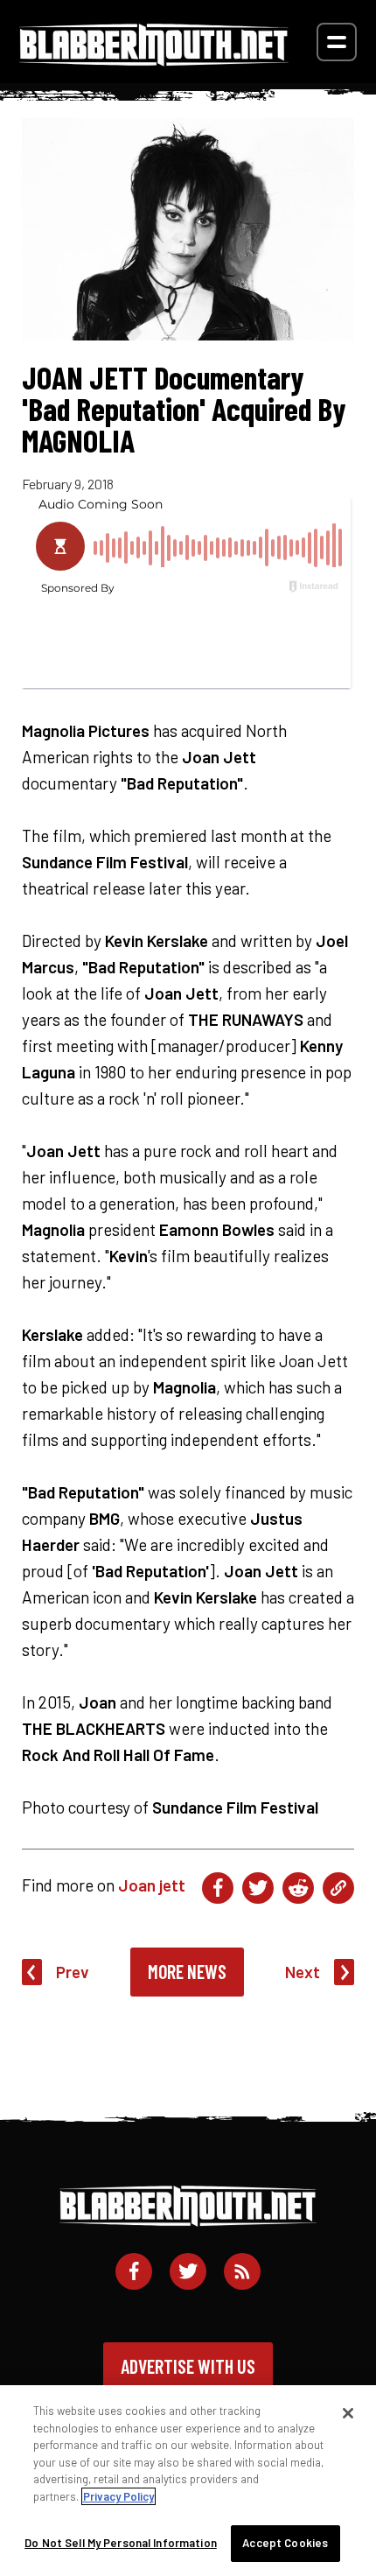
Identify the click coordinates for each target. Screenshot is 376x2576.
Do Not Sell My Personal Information (121, 2543)
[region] (188, 2481)
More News (187, 1971)
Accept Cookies (285, 2543)
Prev (73, 1972)
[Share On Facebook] (218, 1888)
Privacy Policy (118, 2496)
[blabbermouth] (154, 60)
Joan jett (152, 1885)
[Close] (348, 2413)
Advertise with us (188, 2366)
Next (303, 1972)
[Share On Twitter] (258, 1888)
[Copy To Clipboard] (338, 1888)
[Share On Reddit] (298, 1888)
